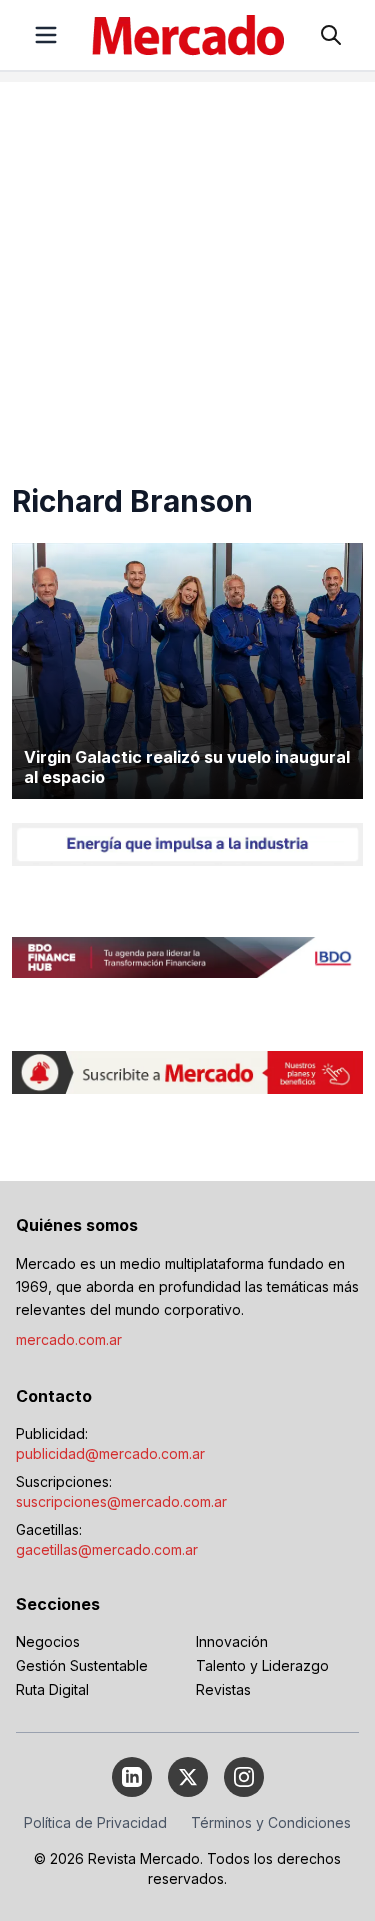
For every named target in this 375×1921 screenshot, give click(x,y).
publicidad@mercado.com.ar (110, 1453)
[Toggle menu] (46, 35)
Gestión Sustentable (82, 1665)
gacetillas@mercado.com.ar (107, 1549)
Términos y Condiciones (271, 1822)
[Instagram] (244, 1777)
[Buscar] (331, 35)
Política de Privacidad (95, 1822)
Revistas (223, 1689)
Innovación (232, 1641)
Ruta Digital (52, 1689)
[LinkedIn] (132, 1777)
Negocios (48, 1641)
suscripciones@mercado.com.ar (121, 1501)
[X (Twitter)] (188, 1777)
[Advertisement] (187, 269)
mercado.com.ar (69, 1339)
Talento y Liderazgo (262, 1665)
